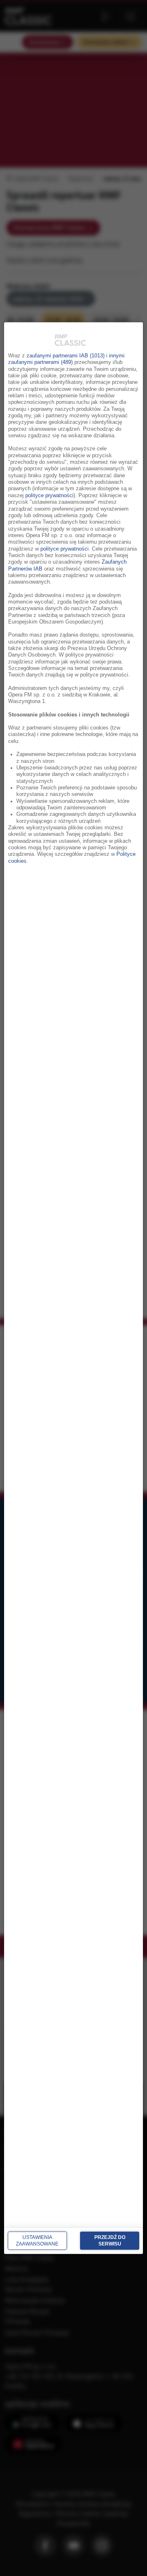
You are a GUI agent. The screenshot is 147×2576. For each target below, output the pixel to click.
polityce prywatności (49, 495)
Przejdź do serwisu (110, 2241)
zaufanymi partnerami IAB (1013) (66, 356)
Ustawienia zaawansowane (37, 2241)
